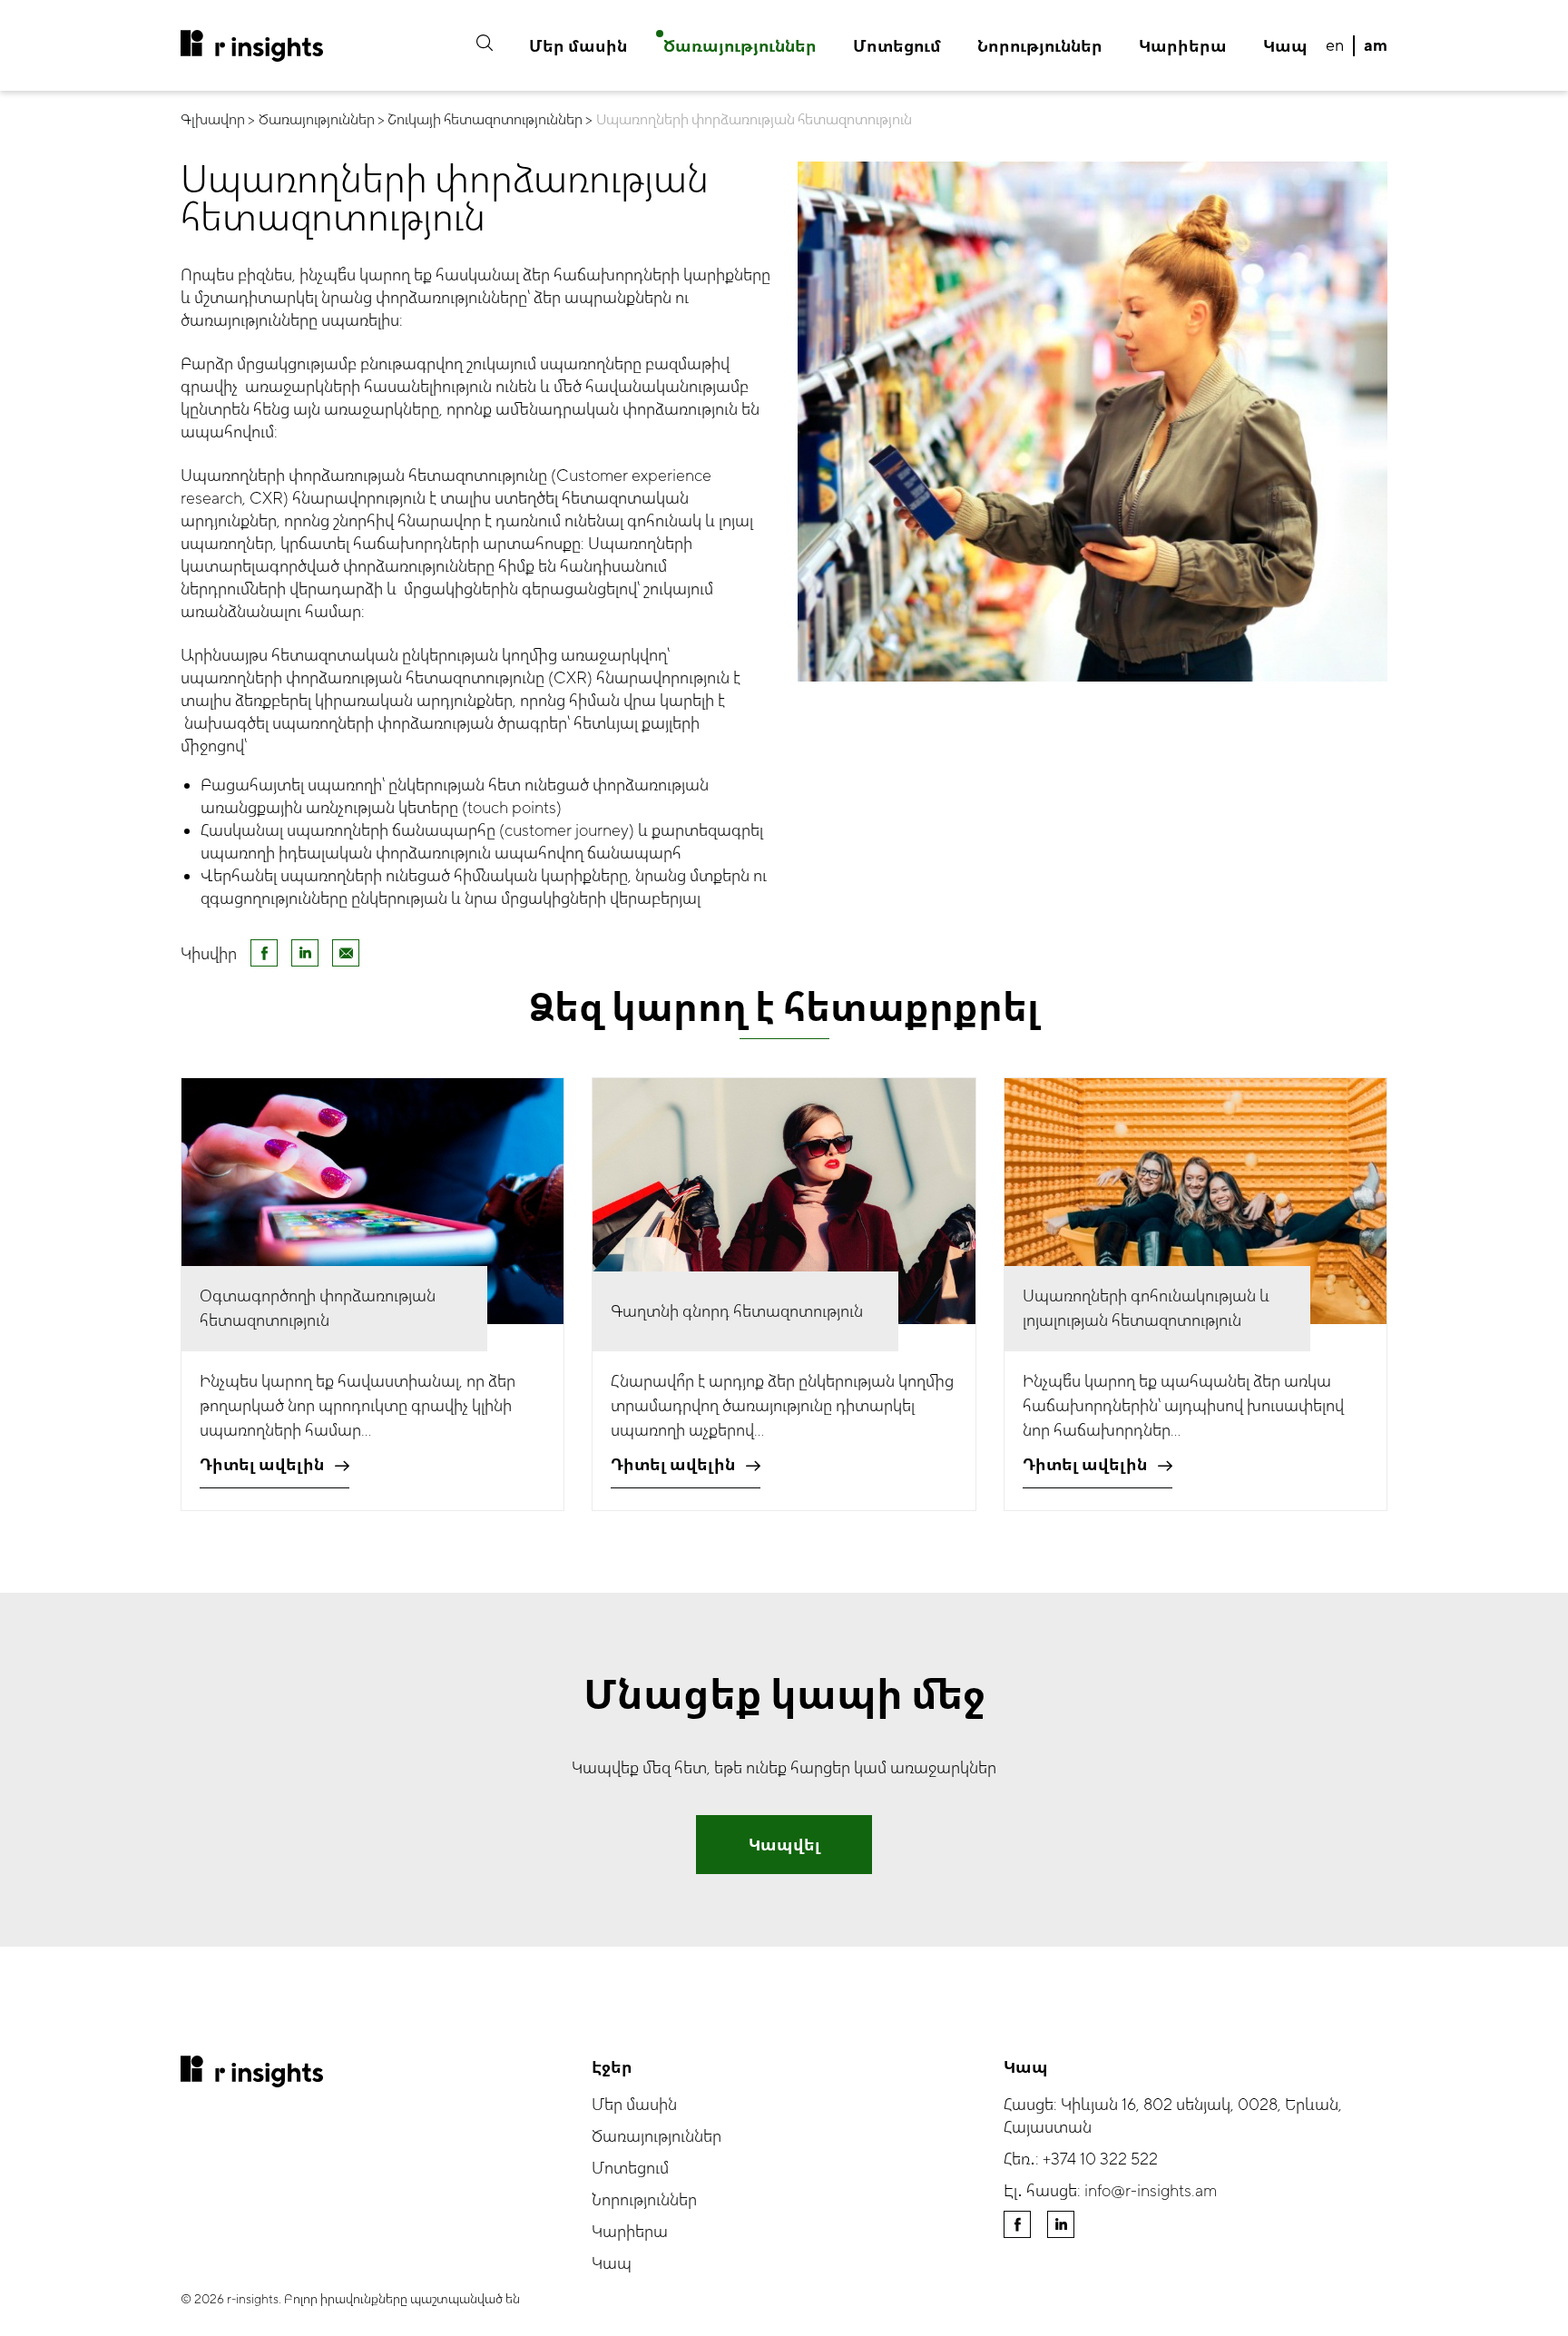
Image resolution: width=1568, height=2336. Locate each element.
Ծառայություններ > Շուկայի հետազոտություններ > (426, 120)
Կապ (1285, 47)
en (1335, 46)
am (1376, 46)
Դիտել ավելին (262, 1465)
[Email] (346, 953)
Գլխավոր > (218, 120)
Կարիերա (1183, 47)
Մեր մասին (578, 47)
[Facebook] (264, 953)
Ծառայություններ (740, 47)
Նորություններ (1040, 47)
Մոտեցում (897, 47)
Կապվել (784, 1845)
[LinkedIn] (305, 953)
